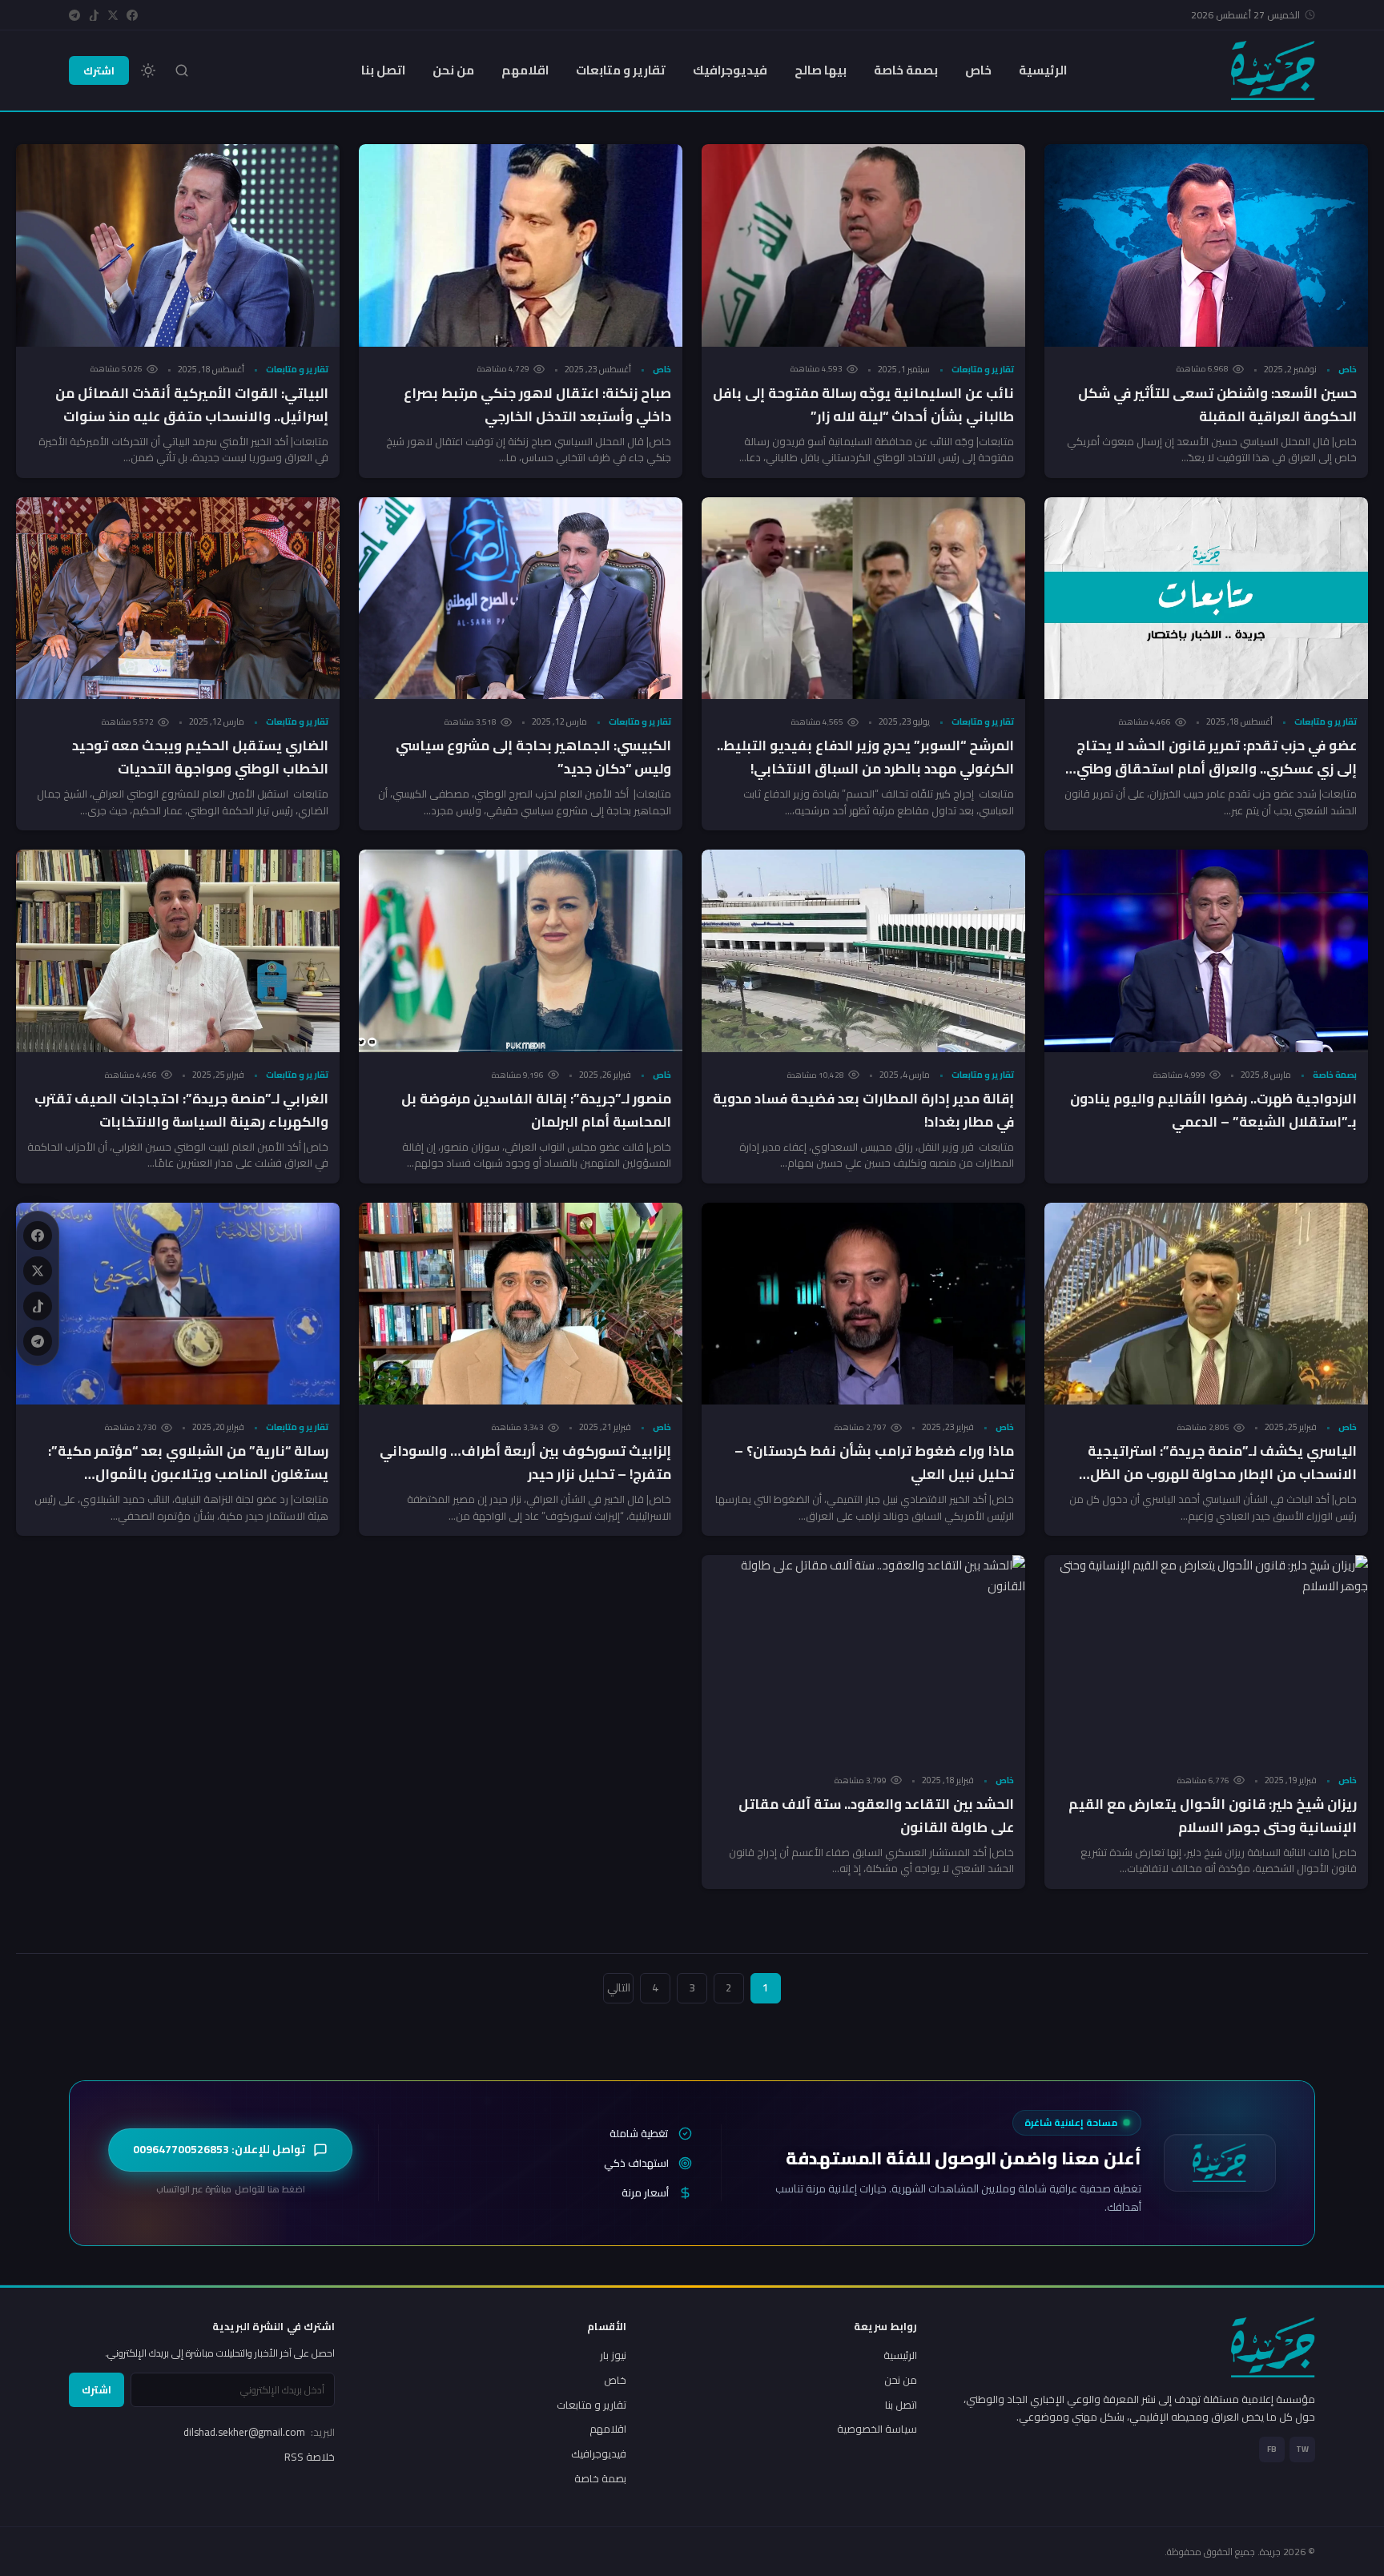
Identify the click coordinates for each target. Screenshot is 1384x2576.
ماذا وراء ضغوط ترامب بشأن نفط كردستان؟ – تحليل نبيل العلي (874, 1463)
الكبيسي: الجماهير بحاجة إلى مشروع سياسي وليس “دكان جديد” (533, 757)
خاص (978, 70)
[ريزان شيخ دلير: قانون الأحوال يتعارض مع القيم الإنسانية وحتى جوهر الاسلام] (1206, 1656)
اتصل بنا (383, 70)
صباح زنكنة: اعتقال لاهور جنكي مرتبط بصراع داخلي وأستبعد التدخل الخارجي (537, 405)
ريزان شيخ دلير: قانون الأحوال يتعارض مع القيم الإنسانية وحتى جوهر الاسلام (1213, 1816)
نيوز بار (613, 2355)
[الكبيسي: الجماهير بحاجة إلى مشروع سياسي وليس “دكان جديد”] (521, 599)
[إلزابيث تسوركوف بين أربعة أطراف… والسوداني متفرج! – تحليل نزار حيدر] (521, 1304)
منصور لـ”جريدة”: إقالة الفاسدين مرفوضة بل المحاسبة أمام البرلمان (536, 1110)
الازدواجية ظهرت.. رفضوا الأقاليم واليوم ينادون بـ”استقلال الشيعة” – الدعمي (1213, 1110)
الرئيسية (1043, 70)
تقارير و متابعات (621, 70)
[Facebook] (132, 15)
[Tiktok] (94, 15)
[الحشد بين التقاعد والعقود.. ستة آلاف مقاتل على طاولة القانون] (863, 1656)
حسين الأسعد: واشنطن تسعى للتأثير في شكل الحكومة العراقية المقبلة (1217, 405)
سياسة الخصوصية (877, 2429)
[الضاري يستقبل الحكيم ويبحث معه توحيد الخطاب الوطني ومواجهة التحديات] (178, 599)
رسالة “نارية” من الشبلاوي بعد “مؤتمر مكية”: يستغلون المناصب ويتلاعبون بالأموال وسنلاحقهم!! (188, 1474)
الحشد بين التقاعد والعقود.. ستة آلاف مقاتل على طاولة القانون (876, 1816)
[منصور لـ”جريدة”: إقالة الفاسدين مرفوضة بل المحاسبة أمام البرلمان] (521, 951)
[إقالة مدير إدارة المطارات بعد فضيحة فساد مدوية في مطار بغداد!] (863, 951)
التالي (619, 1987)
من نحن (453, 70)
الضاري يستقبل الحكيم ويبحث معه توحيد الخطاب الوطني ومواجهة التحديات (200, 757)
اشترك (99, 70)
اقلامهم (525, 70)
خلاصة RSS (310, 2457)
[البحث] (182, 70)
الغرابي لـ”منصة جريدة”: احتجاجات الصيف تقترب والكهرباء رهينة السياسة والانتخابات (181, 1110)
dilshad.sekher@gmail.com (259, 2432)
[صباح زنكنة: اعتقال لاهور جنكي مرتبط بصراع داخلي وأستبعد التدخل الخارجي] (521, 245)
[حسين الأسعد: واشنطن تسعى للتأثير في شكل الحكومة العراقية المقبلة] (1206, 245)
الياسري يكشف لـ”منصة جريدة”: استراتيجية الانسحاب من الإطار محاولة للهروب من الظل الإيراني (1222, 1474)
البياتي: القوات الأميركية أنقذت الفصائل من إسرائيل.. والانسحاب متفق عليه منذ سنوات (192, 405)
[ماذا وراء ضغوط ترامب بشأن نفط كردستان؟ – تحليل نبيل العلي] (863, 1304)
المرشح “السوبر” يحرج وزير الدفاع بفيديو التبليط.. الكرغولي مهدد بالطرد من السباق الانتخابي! (865, 757)
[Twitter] (113, 15)
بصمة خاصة (906, 70)
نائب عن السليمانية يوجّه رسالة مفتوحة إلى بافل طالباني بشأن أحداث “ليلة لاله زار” (863, 405)
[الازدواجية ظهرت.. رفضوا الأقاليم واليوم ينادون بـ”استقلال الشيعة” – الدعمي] (1206, 951)
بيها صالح (821, 70)
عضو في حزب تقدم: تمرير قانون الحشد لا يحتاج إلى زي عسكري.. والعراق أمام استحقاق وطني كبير (1217, 769)
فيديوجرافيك (730, 70)
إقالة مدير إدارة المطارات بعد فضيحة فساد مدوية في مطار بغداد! (863, 1110)
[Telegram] (74, 15)
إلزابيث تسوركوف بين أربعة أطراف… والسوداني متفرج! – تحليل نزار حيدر (525, 1463)
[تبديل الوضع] (148, 70)
